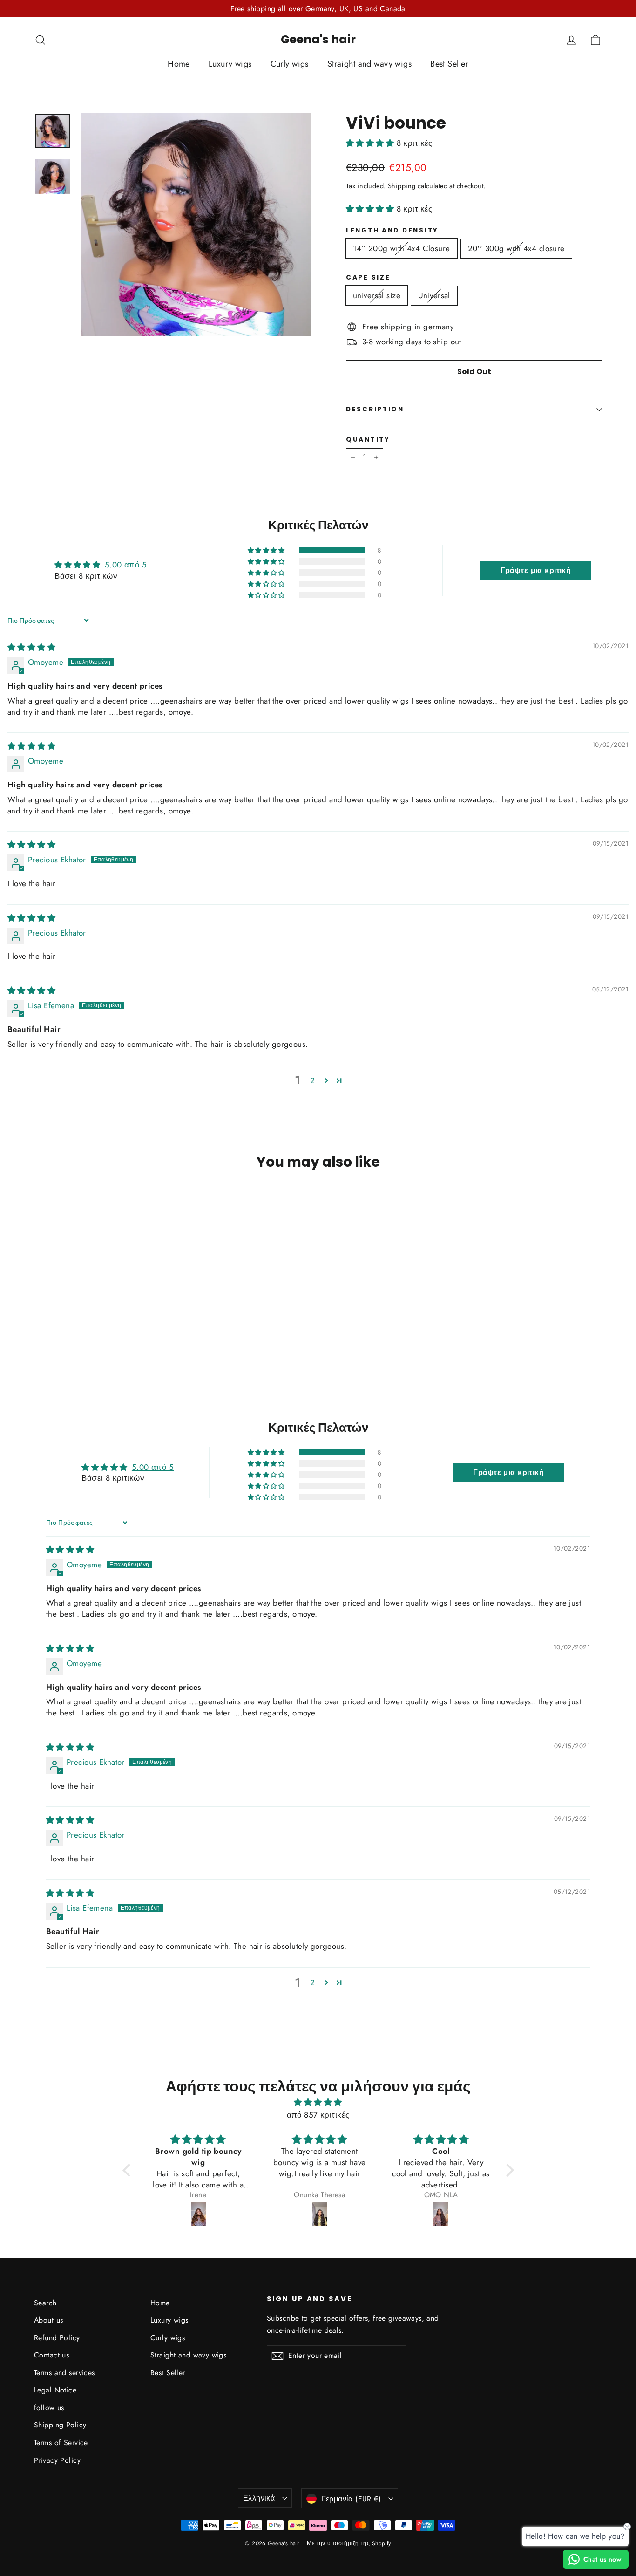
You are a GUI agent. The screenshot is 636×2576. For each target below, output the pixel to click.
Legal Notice (55, 2390)
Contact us (51, 2355)
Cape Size (368, 278)
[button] (371, 143)
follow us (49, 2408)
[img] (31, 647)
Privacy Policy (57, 2460)
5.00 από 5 (126, 565)
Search (45, 2303)
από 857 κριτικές (318, 2115)
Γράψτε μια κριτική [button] (536, 571)
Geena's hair (318, 39)
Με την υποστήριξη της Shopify (349, 2543)
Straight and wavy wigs (369, 64)
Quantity (368, 440)
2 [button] (312, 1080)
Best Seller (449, 64)
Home (179, 64)
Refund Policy (57, 2338)
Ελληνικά (259, 2498)
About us (48, 2320)
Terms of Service (61, 2443)
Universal (434, 295)
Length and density (392, 231)
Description (375, 409)
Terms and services (64, 2373)
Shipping (402, 186)
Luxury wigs (230, 64)
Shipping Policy (60, 2425)
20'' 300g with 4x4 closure (516, 248)
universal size (377, 295)
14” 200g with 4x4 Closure (402, 248)
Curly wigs (290, 64)
